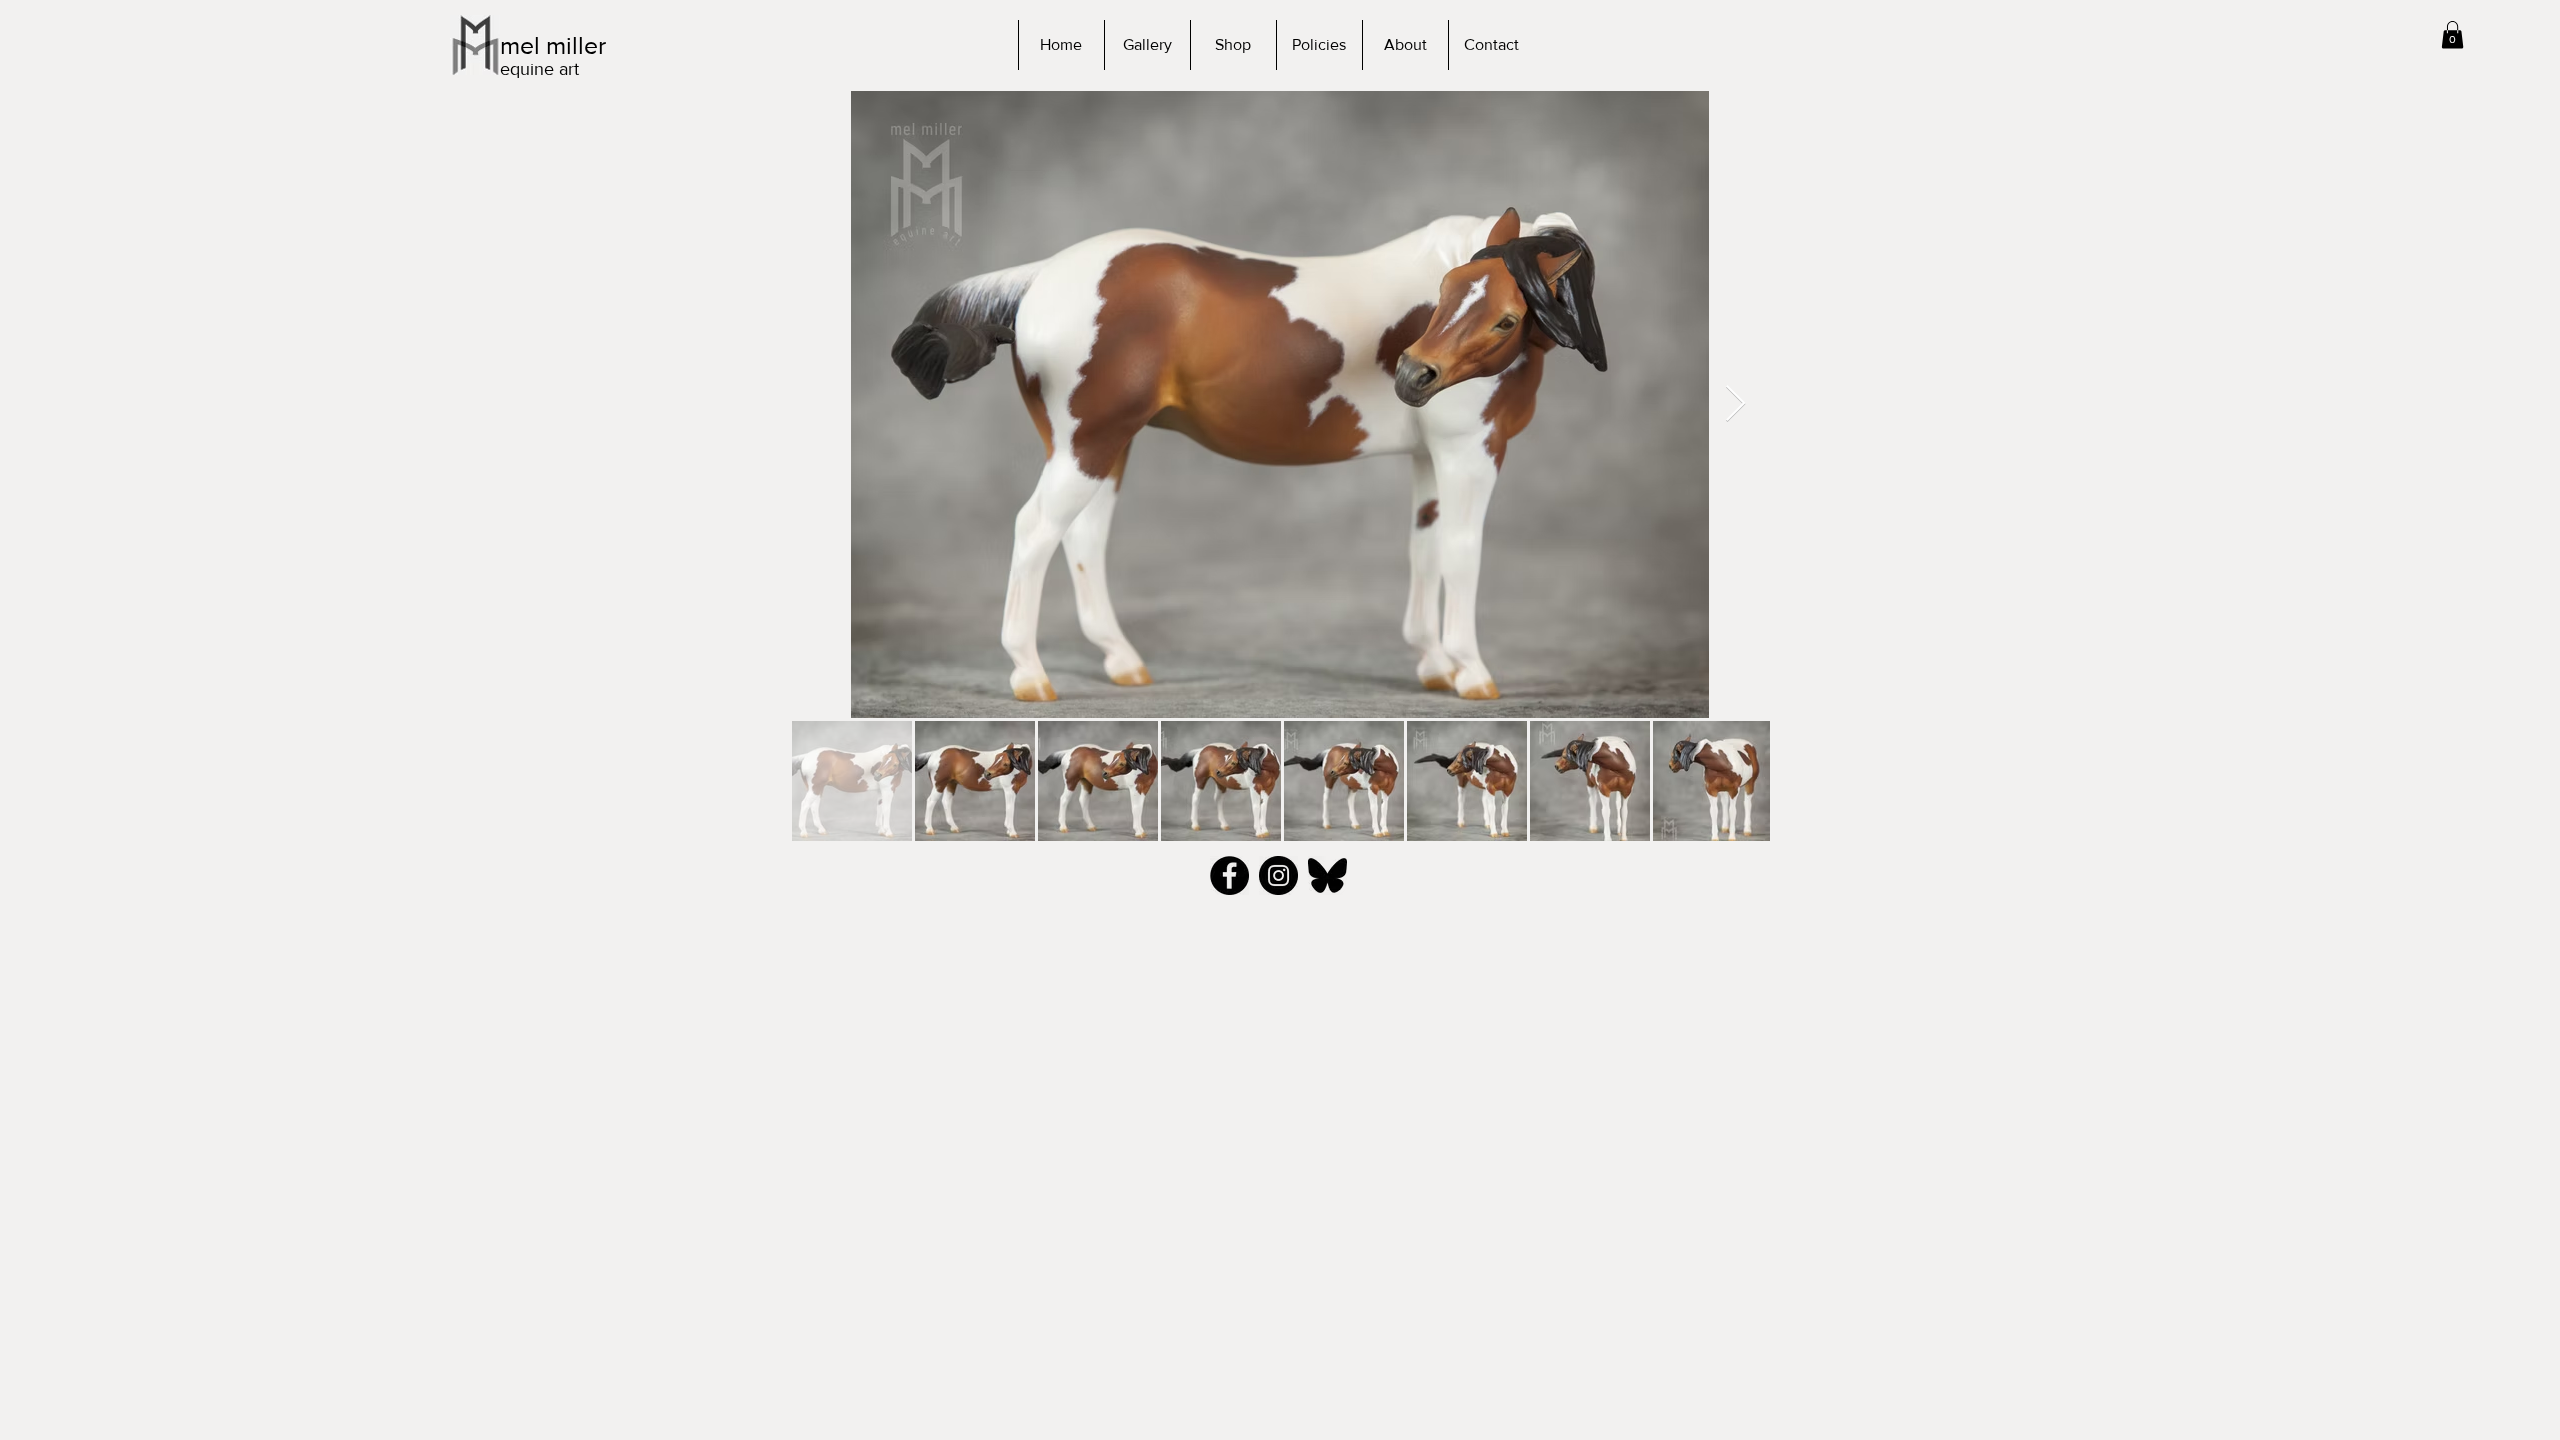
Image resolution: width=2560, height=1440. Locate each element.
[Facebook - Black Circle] (1229, 875)
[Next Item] (1735, 404)
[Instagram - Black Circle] (1278, 875)
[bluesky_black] (1327, 875)
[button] (2452, 34)
